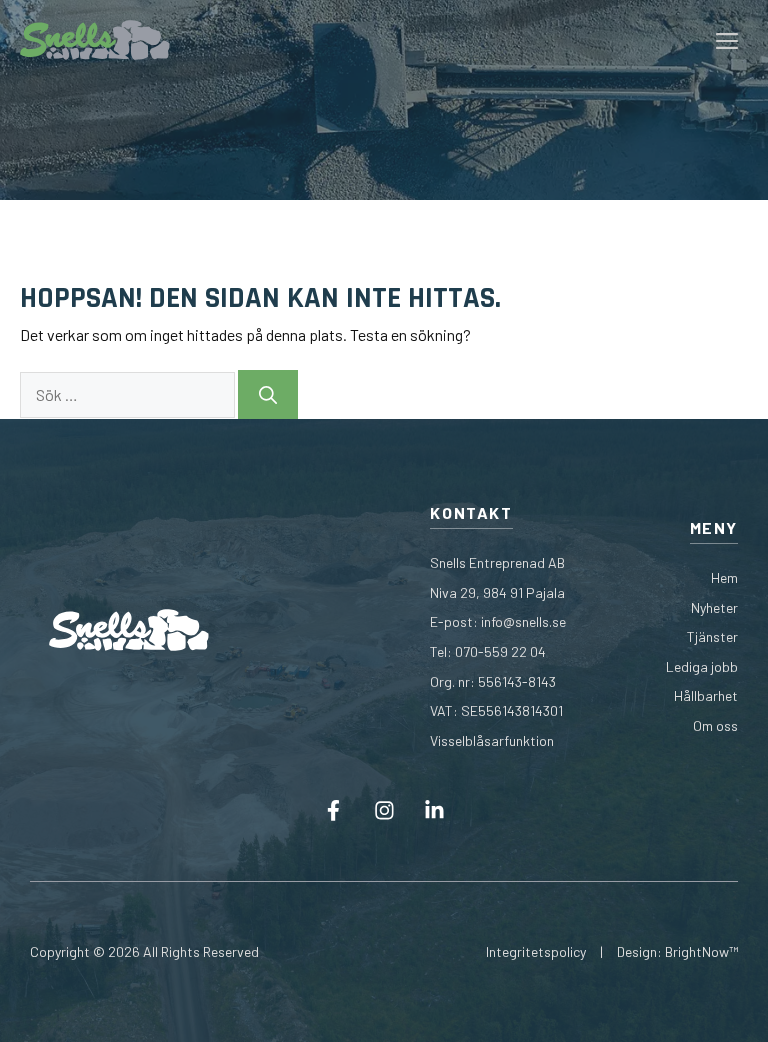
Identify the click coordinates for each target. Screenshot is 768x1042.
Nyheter (714, 607)
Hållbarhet (706, 695)
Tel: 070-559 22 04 (488, 651)
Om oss (715, 725)
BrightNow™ (701, 951)
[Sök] (268, 394)
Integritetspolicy (536, 951)
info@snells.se (523, 621)
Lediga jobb (702, 666)
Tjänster (712, 636)
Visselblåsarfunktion (492, 740)
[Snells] (95, 40)
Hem (724, 577)
